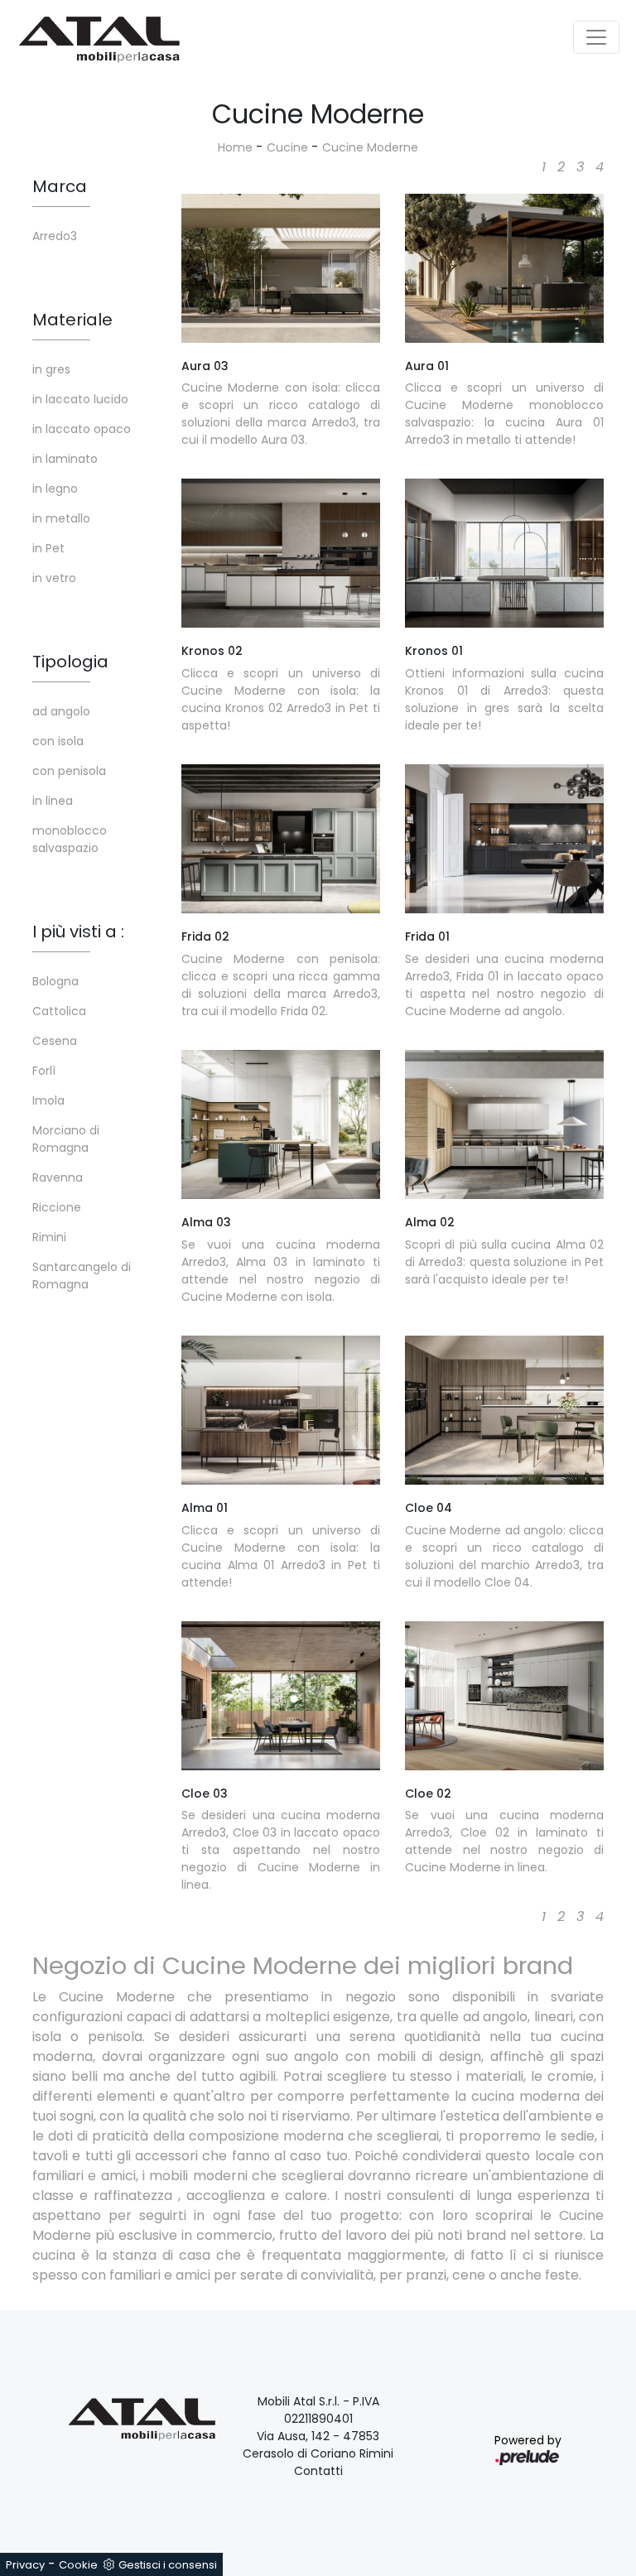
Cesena (55, 1041)
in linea (53, 801)
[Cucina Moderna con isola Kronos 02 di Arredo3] (281, 553)
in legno (55, 489)
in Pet (48, 548)
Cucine (287, 147)
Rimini (49, 1237)
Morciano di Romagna (66, 1139)
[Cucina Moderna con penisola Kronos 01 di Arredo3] (504, 553)
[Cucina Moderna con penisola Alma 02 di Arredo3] (504, 1124)
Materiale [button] (72, 320)
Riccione (57, 1207)
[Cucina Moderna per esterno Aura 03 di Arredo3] (281, 268)
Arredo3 (55, 236)
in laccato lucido (80, 399)
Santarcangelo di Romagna (82, 1276)
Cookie (78, 2565)
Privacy (25, 2565)
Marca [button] (60, 186)
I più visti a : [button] (78, 932)
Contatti (318, 2471)
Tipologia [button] (70, 662)
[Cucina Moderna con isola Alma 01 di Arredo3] (281, 1410)
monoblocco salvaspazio (70, 839)
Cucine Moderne (370, 147)
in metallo (61, 518)
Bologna (55, 981)
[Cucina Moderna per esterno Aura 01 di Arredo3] (504, 268)
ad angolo (61, 711)
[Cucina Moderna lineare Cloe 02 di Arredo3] (504, 1696)
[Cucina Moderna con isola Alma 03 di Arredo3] (281, 1124)
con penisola (69, 771)
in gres (51, 369)
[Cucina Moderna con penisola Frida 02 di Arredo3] (281, 839)
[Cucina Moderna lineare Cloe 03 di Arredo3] (281, 1696)
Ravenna (58, 1177)
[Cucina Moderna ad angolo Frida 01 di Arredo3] (504, 839)
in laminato (65, 459)
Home (235, 147)
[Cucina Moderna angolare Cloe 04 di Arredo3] (504, 1410)
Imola (48, 1100)
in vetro (54, 578)
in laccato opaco (82, 429)
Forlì (44, 1071)
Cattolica (59, 1011)
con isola (58, 741)
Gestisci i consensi (168, 2565)
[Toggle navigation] (596, 37)
